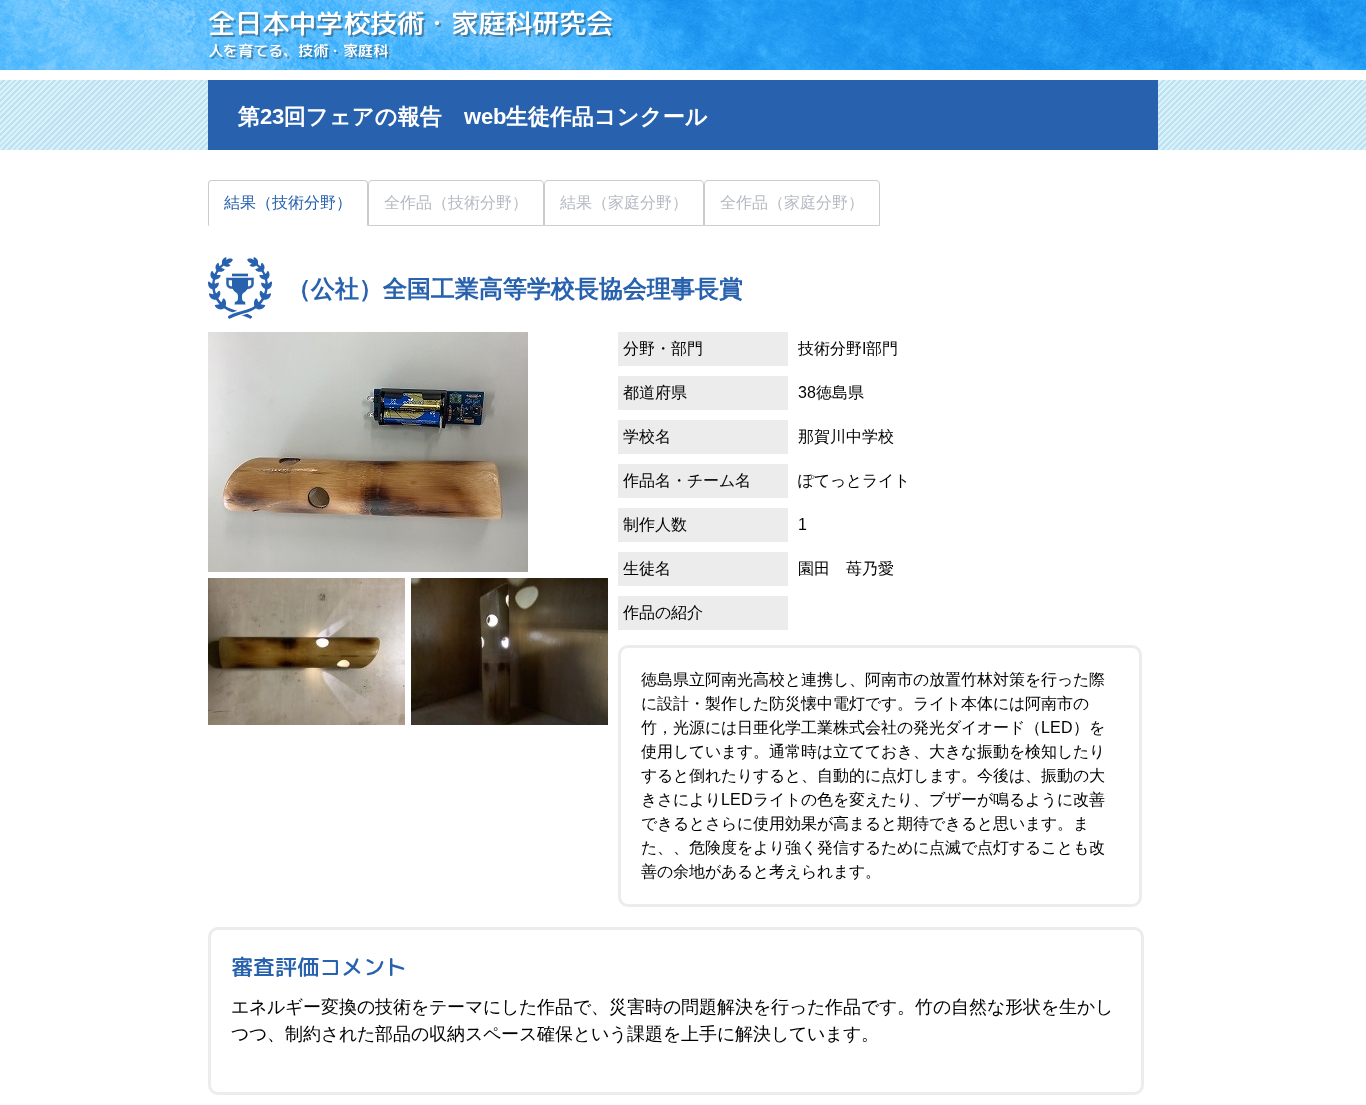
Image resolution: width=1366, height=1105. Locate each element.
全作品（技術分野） (456, 202)
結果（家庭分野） (624, 202)
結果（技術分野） (288, 202)
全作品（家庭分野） (792, 202)
